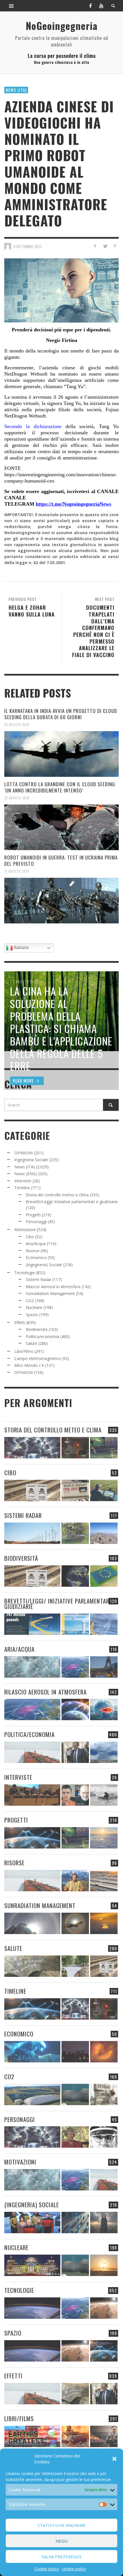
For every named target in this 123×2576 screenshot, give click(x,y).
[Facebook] (90, 6)
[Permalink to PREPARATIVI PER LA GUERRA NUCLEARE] (32, 2265)
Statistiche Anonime (62, 2525)
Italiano (21, 947)
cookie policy (74, 2569)
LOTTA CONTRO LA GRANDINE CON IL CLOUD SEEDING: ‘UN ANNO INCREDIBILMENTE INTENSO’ (60, 787)
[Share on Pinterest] (115, 246)
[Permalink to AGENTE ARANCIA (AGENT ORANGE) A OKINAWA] (32, 1966)
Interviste (23, 1181)
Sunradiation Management (50, 1293)
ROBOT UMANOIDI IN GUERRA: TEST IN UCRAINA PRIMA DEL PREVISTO (61, 861)
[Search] (11, 6)
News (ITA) (16, 90)
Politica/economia (42, 1336)
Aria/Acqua (36, 1244)
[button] (114, 2459)
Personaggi (36, 1222)
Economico (36, 1257)
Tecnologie (25, 1273)
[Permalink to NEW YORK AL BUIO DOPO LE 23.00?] (75, 2052)
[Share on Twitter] (105, 246)
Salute (31, 1343)
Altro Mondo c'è (29, 1365)
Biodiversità (37, 1329)
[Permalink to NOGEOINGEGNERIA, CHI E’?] (32, 1795)
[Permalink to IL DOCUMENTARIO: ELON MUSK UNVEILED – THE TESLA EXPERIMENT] (104, 2436)
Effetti (20, 1323)
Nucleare (34, 1307)
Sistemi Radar (38, 1279)
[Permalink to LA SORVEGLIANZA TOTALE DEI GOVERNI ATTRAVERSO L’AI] (75, 2223)
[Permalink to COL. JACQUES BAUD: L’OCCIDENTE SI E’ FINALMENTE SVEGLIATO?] (75, 1795)
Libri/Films (24, 1351)
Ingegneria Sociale (31, 1160)
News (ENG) (26, 1174)
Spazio (32, 1315)
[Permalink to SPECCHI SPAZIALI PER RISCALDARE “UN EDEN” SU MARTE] (104, 2308)
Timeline (22, 1188)
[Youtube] (101, 6)
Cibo (30, 1237)
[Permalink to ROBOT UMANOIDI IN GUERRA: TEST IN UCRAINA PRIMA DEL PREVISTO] (61, 901)
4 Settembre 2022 (28, 246)
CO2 (30, 1301)
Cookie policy (47, 2569)
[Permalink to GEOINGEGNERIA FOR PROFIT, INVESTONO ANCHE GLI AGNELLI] (104, 2052)
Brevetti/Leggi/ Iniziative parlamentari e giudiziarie (72, 1202)
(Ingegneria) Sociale (44, 1265)
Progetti (33, 1215)
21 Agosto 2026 (17, 871)
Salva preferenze (62, 2557)
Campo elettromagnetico (38, 1358)
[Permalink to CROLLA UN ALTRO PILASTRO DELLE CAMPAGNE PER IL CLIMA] (104, 2094)
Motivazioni (25, 1230)
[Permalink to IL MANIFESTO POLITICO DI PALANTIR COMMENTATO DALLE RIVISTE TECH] (104, 2223)
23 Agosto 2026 (17, 725)
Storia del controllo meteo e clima (57, 1195)
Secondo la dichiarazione (33, 426)
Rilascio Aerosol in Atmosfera (53, 1287)
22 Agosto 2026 (17, 798)
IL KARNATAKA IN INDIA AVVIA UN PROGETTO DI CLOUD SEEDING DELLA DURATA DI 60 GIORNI (61, 714)
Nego (62, 2541)
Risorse (33, 1251)
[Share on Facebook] (95, 246)
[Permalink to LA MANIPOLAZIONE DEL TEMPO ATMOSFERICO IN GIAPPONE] (75, 1448)
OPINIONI (24, 1153)
